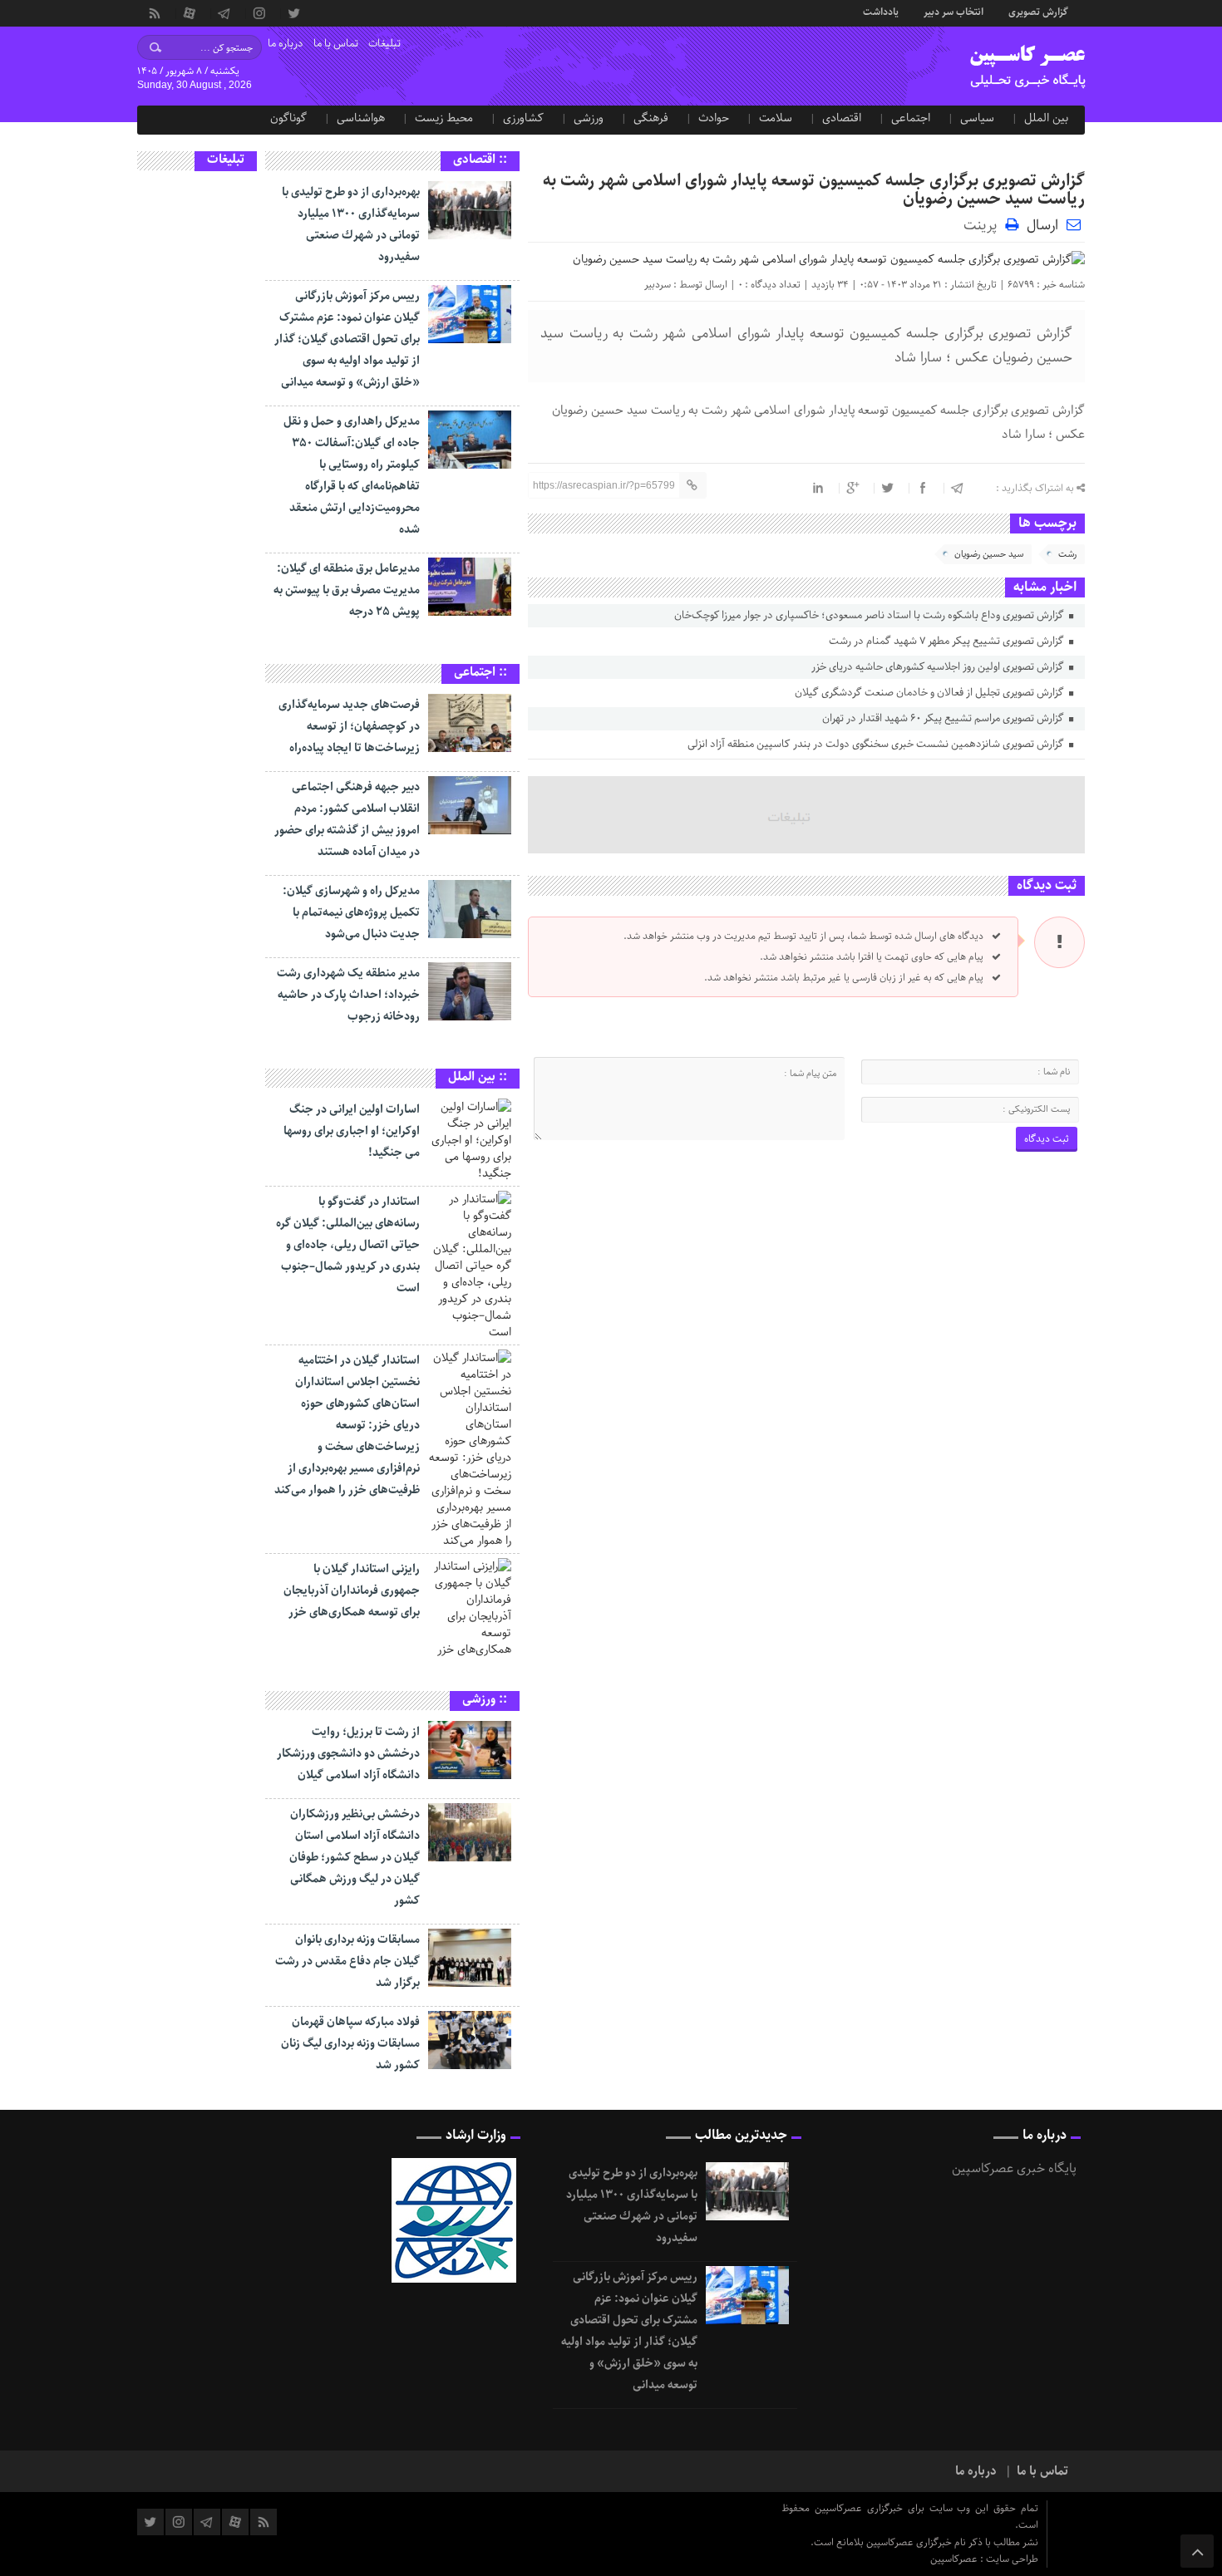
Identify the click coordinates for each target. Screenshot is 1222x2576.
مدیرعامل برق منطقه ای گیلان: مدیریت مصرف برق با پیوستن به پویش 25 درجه (347, 590)
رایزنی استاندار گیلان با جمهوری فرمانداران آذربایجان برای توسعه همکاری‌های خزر (352, 1590)
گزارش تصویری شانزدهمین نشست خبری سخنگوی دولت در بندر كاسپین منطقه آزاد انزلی (877, 744)
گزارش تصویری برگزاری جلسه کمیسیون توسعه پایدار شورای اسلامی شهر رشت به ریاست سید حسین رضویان (814, 190)
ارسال (1042, 225)
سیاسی (977, 118)
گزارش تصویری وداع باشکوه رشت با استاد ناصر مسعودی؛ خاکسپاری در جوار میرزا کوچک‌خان (870, 615)
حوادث (714, 118)
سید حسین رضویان (989, 554)
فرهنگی (651, 118)
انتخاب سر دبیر (953, 11)
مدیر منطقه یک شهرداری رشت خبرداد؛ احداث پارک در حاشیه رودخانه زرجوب (348, 995)
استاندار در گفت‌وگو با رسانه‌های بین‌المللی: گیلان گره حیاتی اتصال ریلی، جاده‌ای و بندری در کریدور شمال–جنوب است (348, 1245)
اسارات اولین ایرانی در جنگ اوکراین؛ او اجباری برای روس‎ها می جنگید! (352, 1131)
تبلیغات (384, 44)
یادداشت (881, 11)
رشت (1067, 554)
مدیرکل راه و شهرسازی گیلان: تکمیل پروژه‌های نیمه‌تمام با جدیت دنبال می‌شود (351, 912)
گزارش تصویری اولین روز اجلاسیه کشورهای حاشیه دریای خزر (939, 667)
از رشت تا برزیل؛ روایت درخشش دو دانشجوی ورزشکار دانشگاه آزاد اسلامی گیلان (348, 1753)
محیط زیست (444, 118)
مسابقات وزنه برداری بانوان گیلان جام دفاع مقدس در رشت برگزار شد (347, 1961)
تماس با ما (336, 44)
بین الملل (1046, 118)
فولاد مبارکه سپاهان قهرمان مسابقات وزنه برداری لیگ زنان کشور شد (350, 2043)
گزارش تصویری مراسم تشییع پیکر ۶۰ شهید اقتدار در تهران (944, 718)
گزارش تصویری (1038, 11)
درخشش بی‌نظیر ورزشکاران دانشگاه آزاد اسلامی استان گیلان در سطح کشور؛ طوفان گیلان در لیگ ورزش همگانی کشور (355, 1857)
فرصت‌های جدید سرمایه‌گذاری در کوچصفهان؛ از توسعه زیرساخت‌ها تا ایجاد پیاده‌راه (349, 726)
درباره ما (286, 44)
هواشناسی (361, 118)
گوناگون (288, 118)
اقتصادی (842, 118)
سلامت (776, 118)
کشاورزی (523, 118)
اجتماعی (911, 118)
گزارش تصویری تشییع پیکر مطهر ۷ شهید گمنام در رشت (948, 641)
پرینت (984, 224)
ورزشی (589, 118)
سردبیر (658, 285)
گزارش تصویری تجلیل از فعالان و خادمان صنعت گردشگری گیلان (931, 693)
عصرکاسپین (955, 2559)
